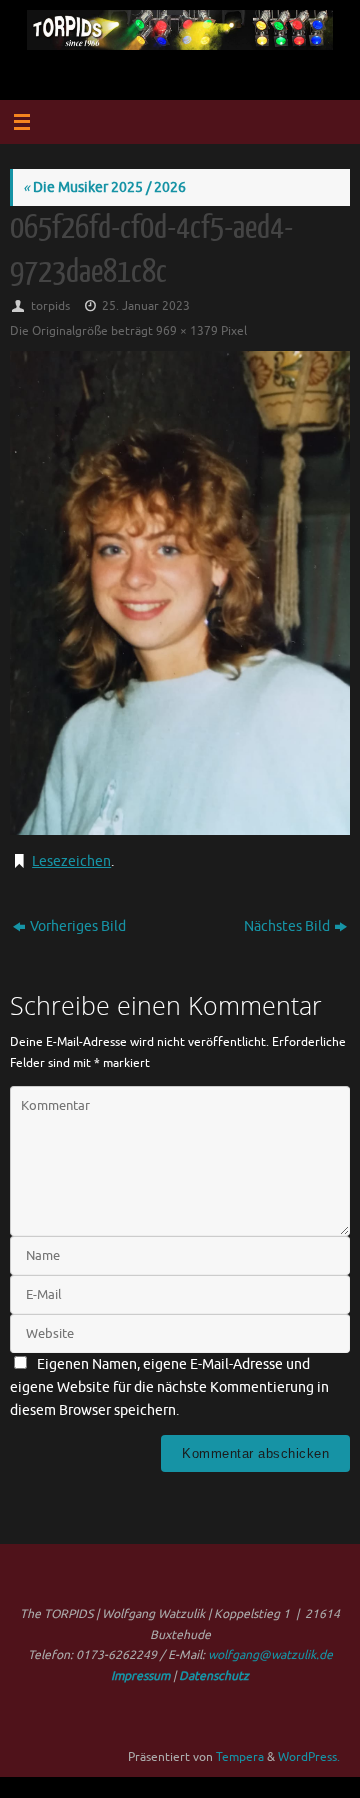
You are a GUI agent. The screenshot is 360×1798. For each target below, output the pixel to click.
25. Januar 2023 (146, 306)
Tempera (240, 1757)
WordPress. (309, 1757)
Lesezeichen (71, 861)
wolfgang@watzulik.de (270, 1655)
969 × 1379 (187, 331)
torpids (50, 306)
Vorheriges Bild (78, 926)
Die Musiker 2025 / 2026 (104, 187)
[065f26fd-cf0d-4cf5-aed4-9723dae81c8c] (180, 593)
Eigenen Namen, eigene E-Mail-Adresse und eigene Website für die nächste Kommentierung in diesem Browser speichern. (169, 1387)
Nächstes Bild (287, 926)
